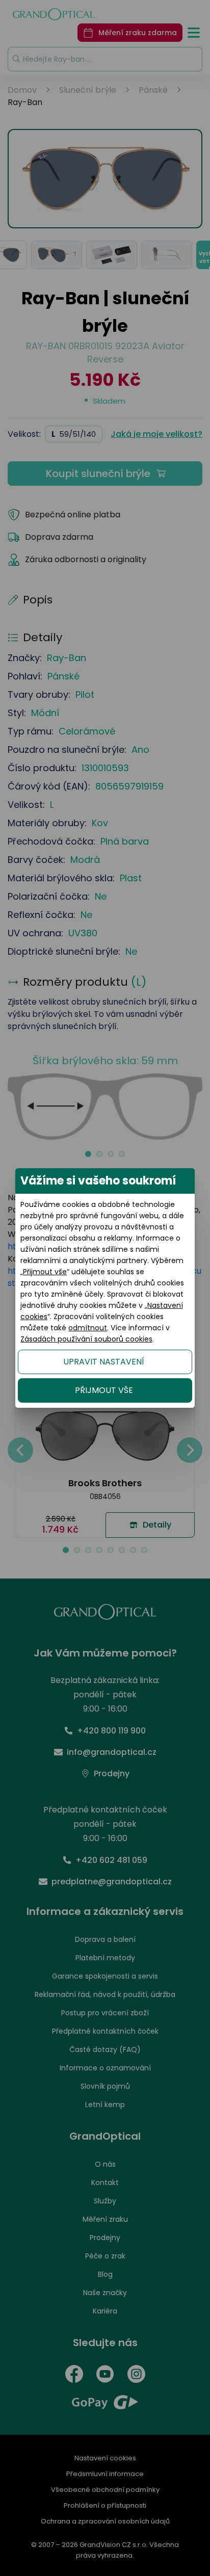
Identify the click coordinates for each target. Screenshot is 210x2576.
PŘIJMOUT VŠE (104, 1390)
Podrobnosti (105, 2545)
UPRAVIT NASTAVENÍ (104, 1362)
